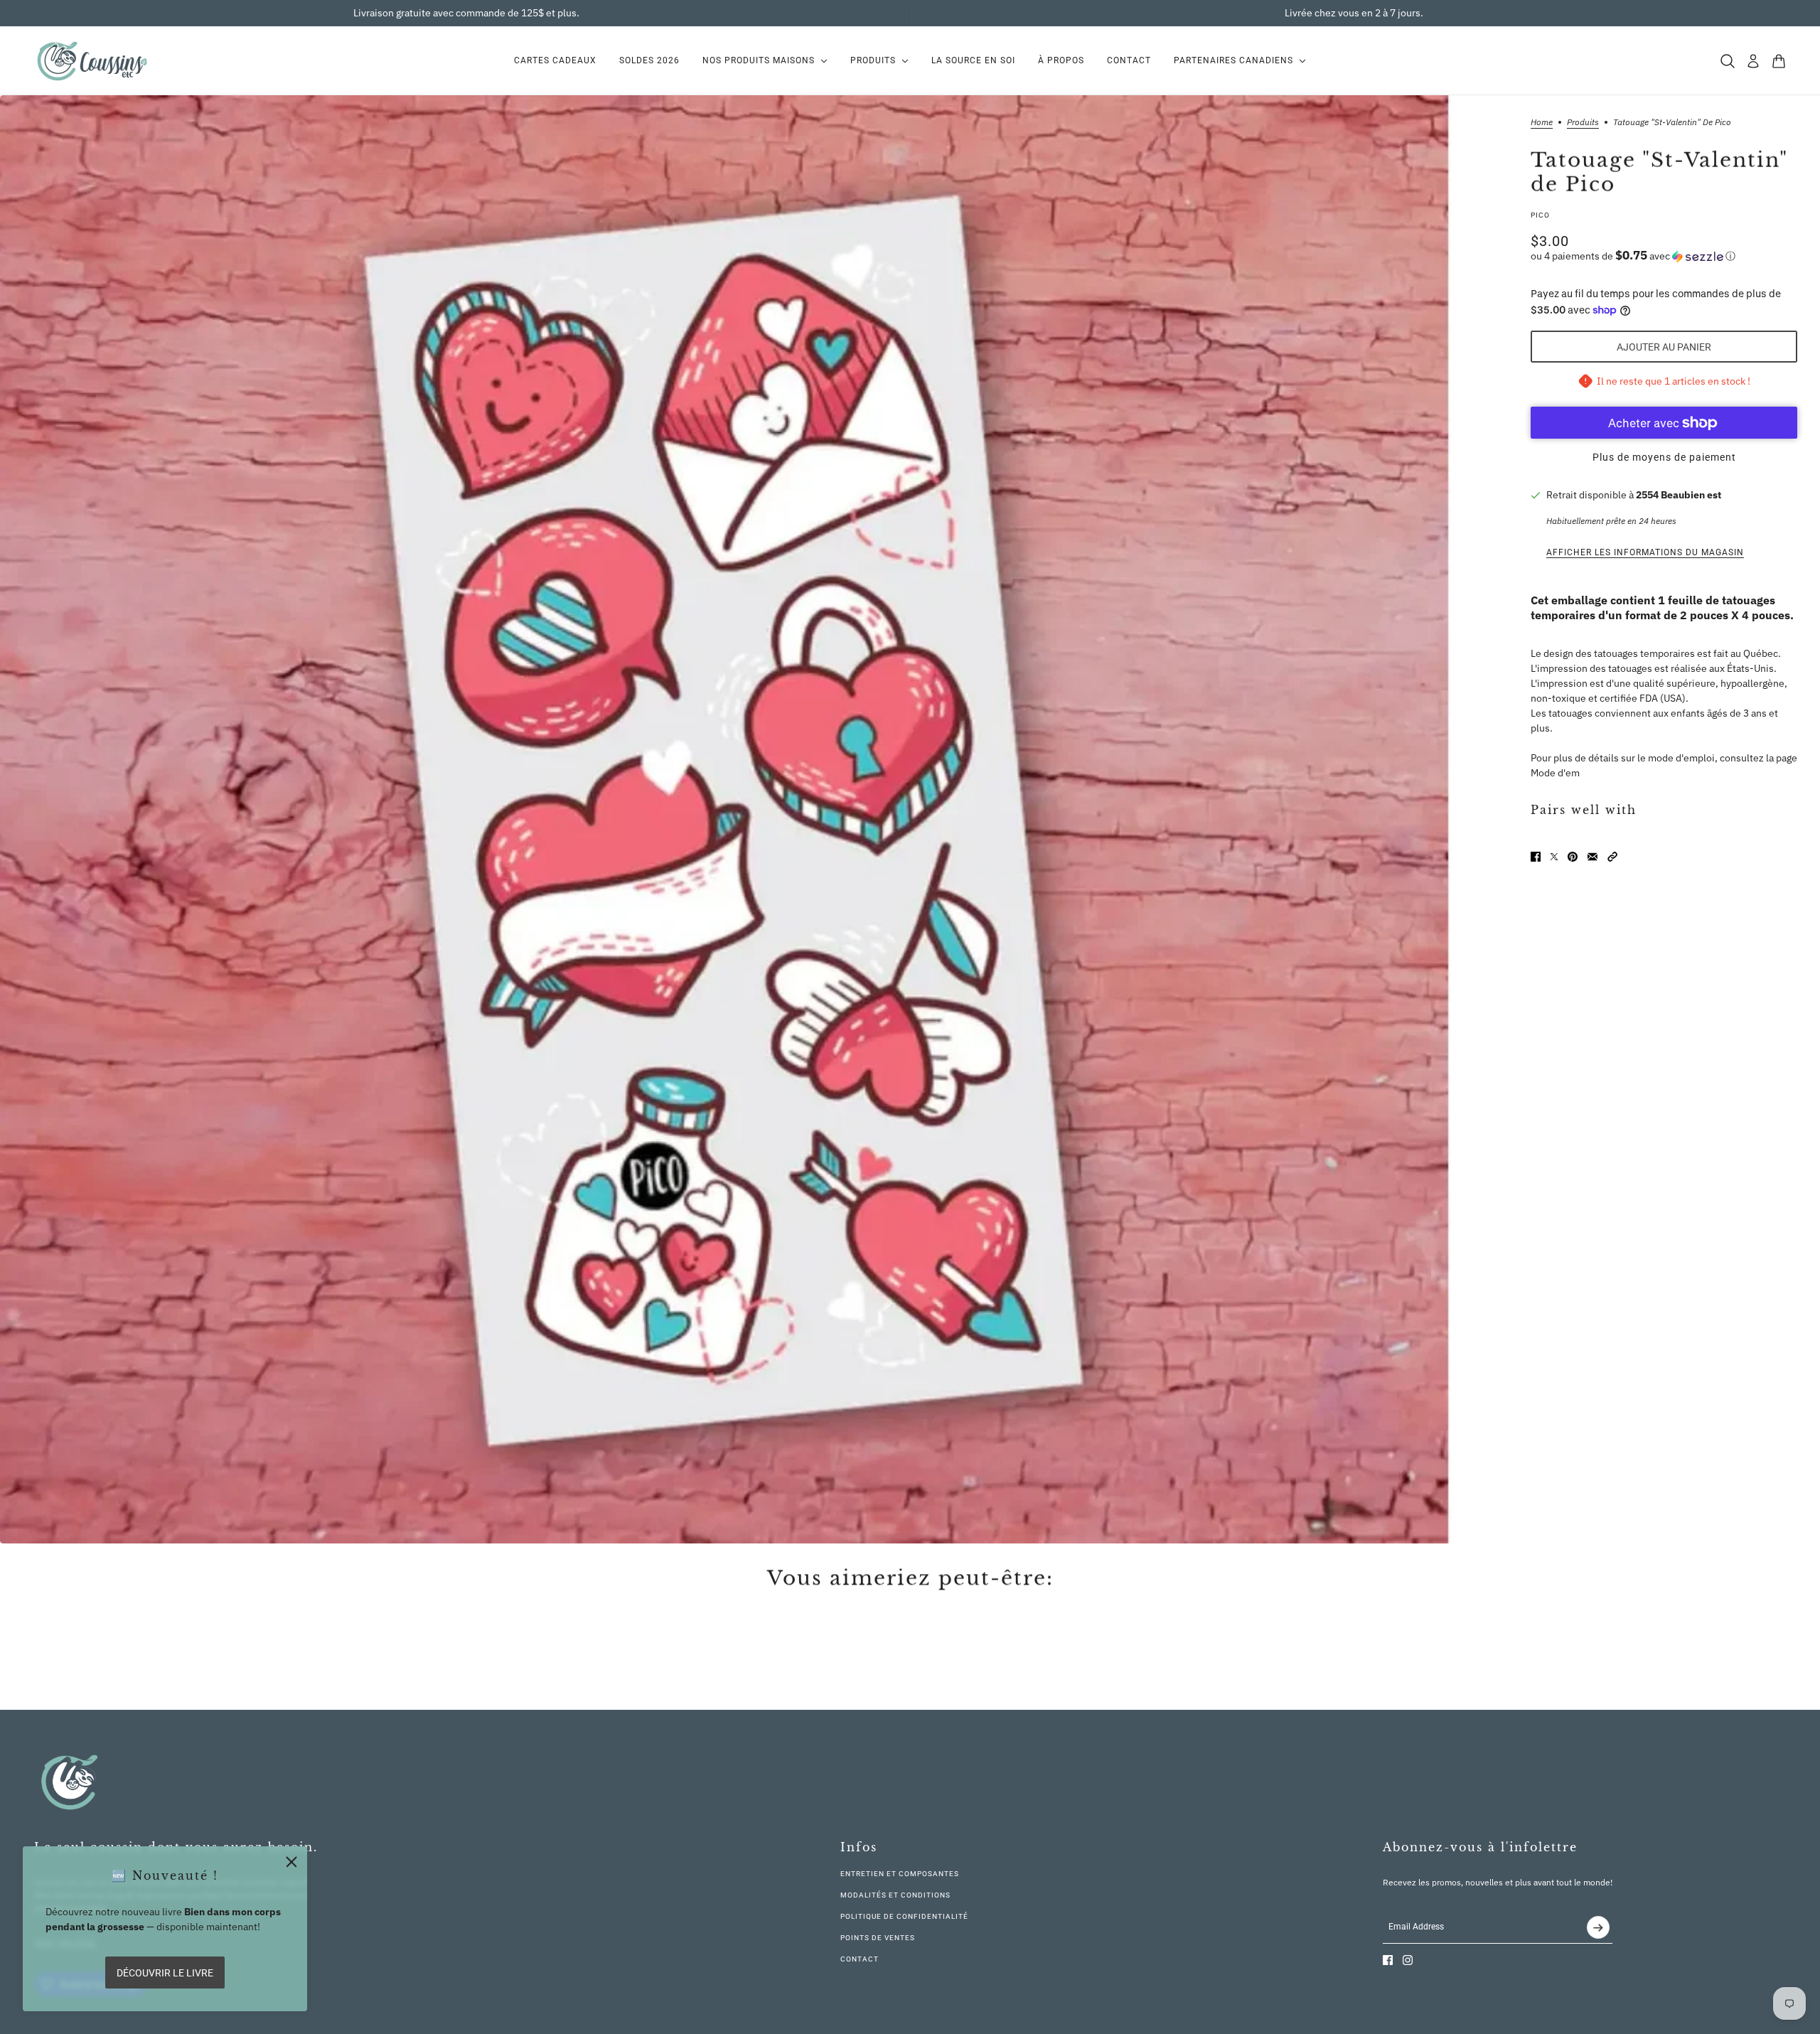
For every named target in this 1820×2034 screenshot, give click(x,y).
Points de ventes (878, 1938)
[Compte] (1753, 61)
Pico (1540, 215)
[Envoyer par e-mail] (1592, 857)
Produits (1583, 123)
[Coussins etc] (92, 61)
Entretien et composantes (900, 1874)
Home (1542, 123)
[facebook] (1388, 1960)
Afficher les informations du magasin (1645, 552)
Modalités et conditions (895, 1895)
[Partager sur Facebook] (1536, 857)
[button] (1664, 256)
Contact (860, 1959)
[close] (291, 1862)
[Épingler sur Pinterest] (1573, 857)
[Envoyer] (1598, 1927)
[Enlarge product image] (726, 819)
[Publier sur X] (1554, 857)
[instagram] (1408, 1960)
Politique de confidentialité (904, 1916)
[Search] (1728, 61)
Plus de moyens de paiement (1664, 457)
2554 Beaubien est (1679, 495)
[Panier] (1779, 61)
